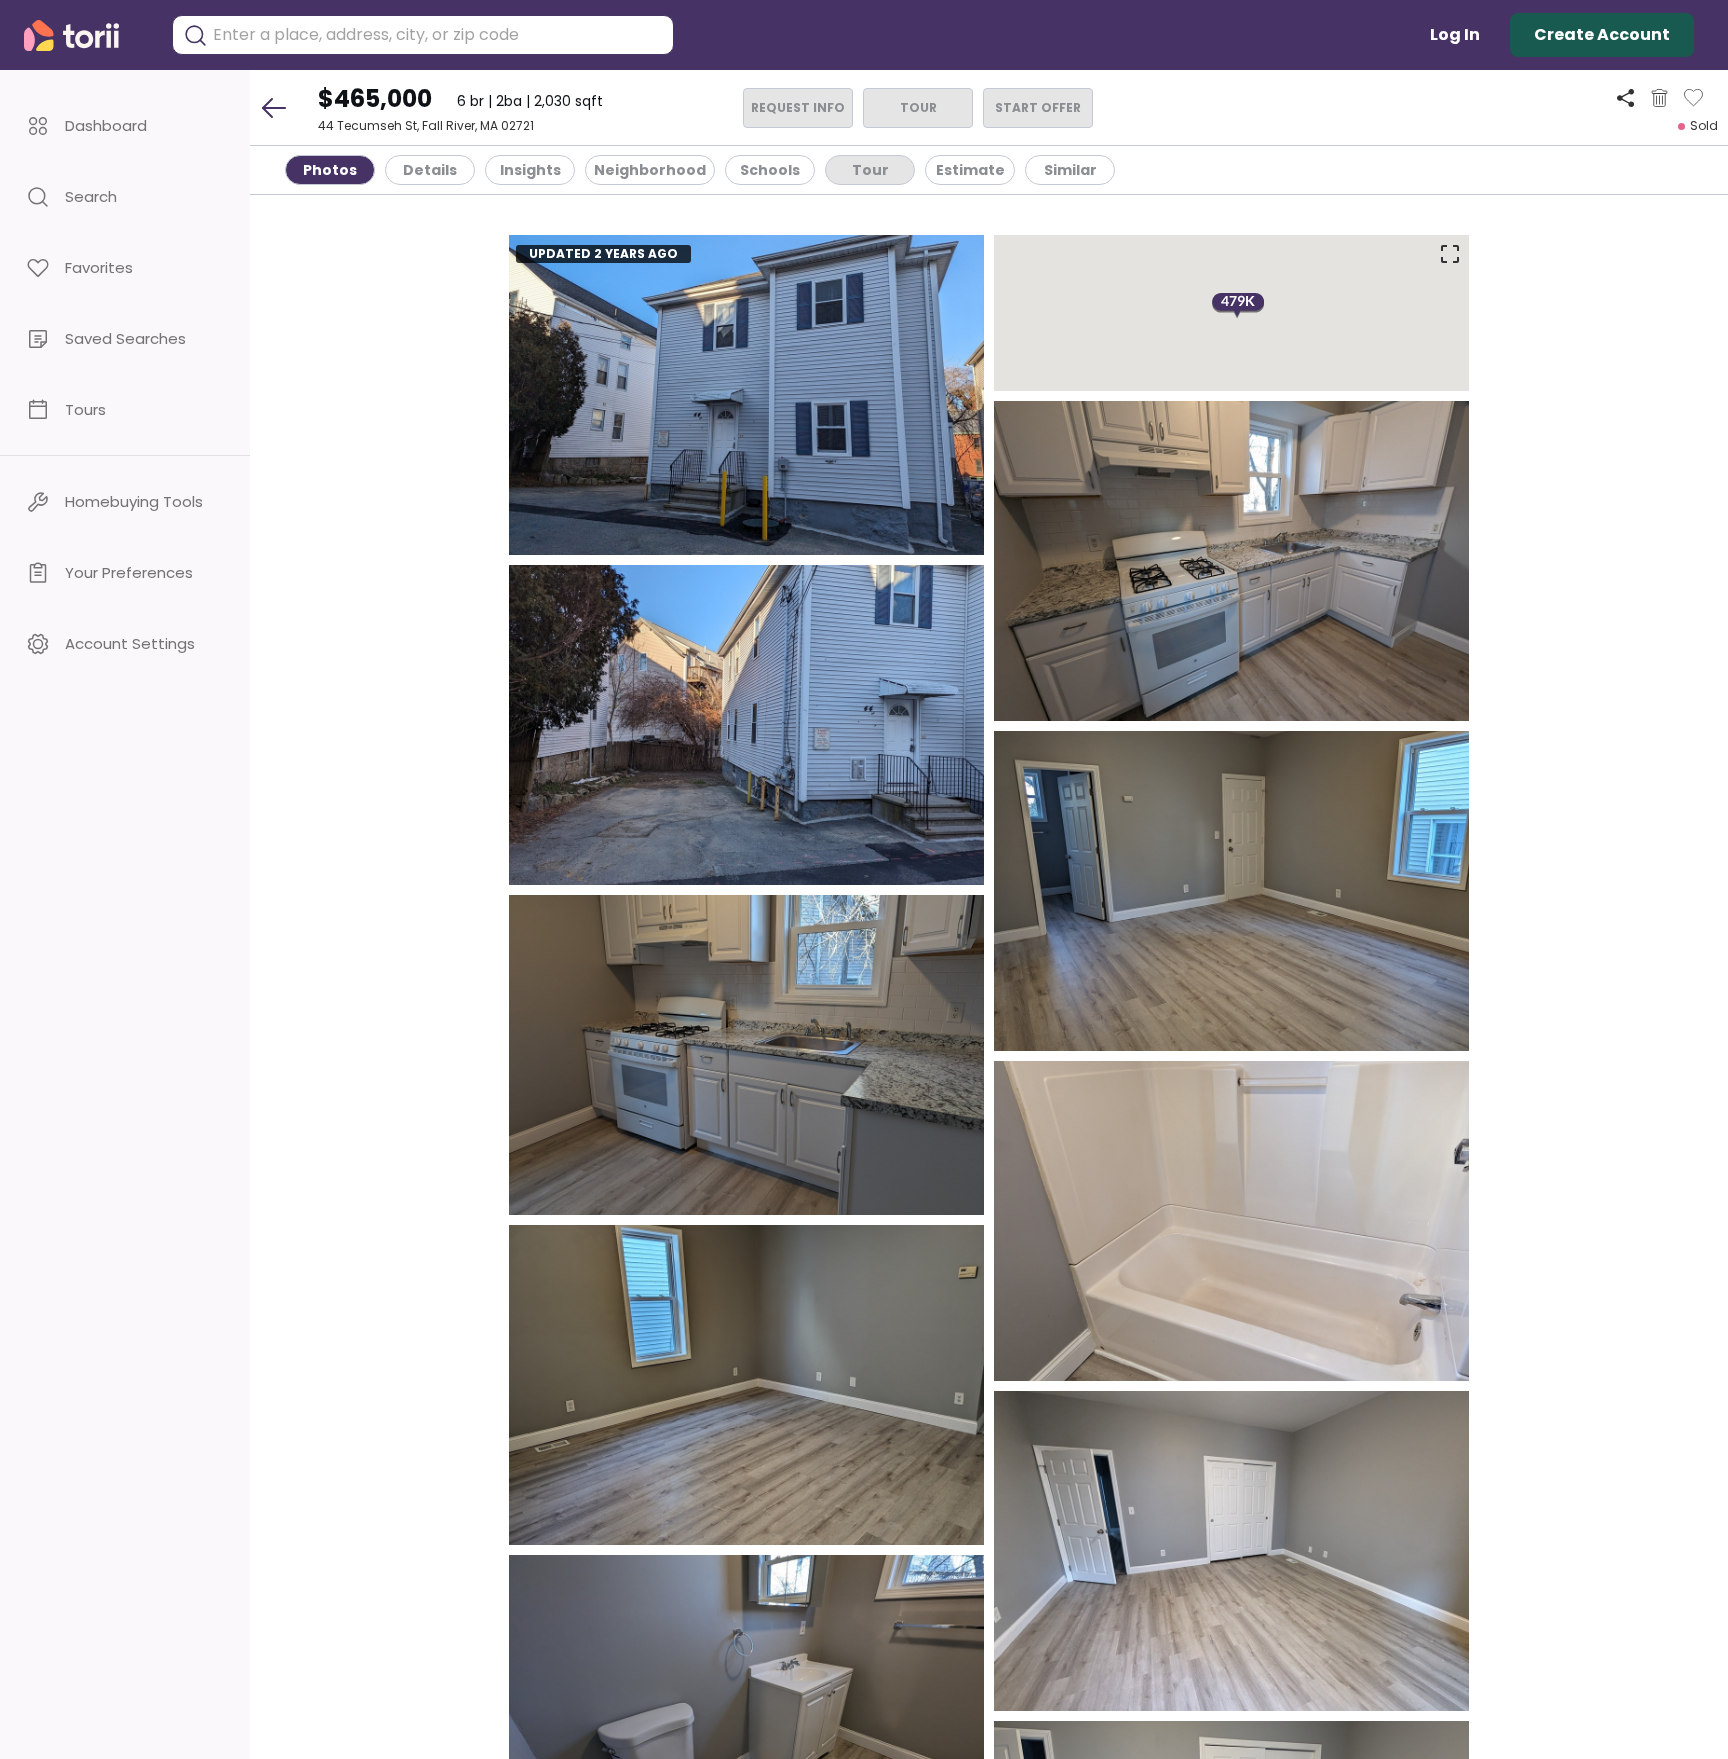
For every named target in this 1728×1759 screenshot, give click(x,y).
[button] (125, 125)
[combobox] (438, 35)
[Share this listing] (1625, 97)
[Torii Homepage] (85, 35)
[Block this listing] (1659, 98)
